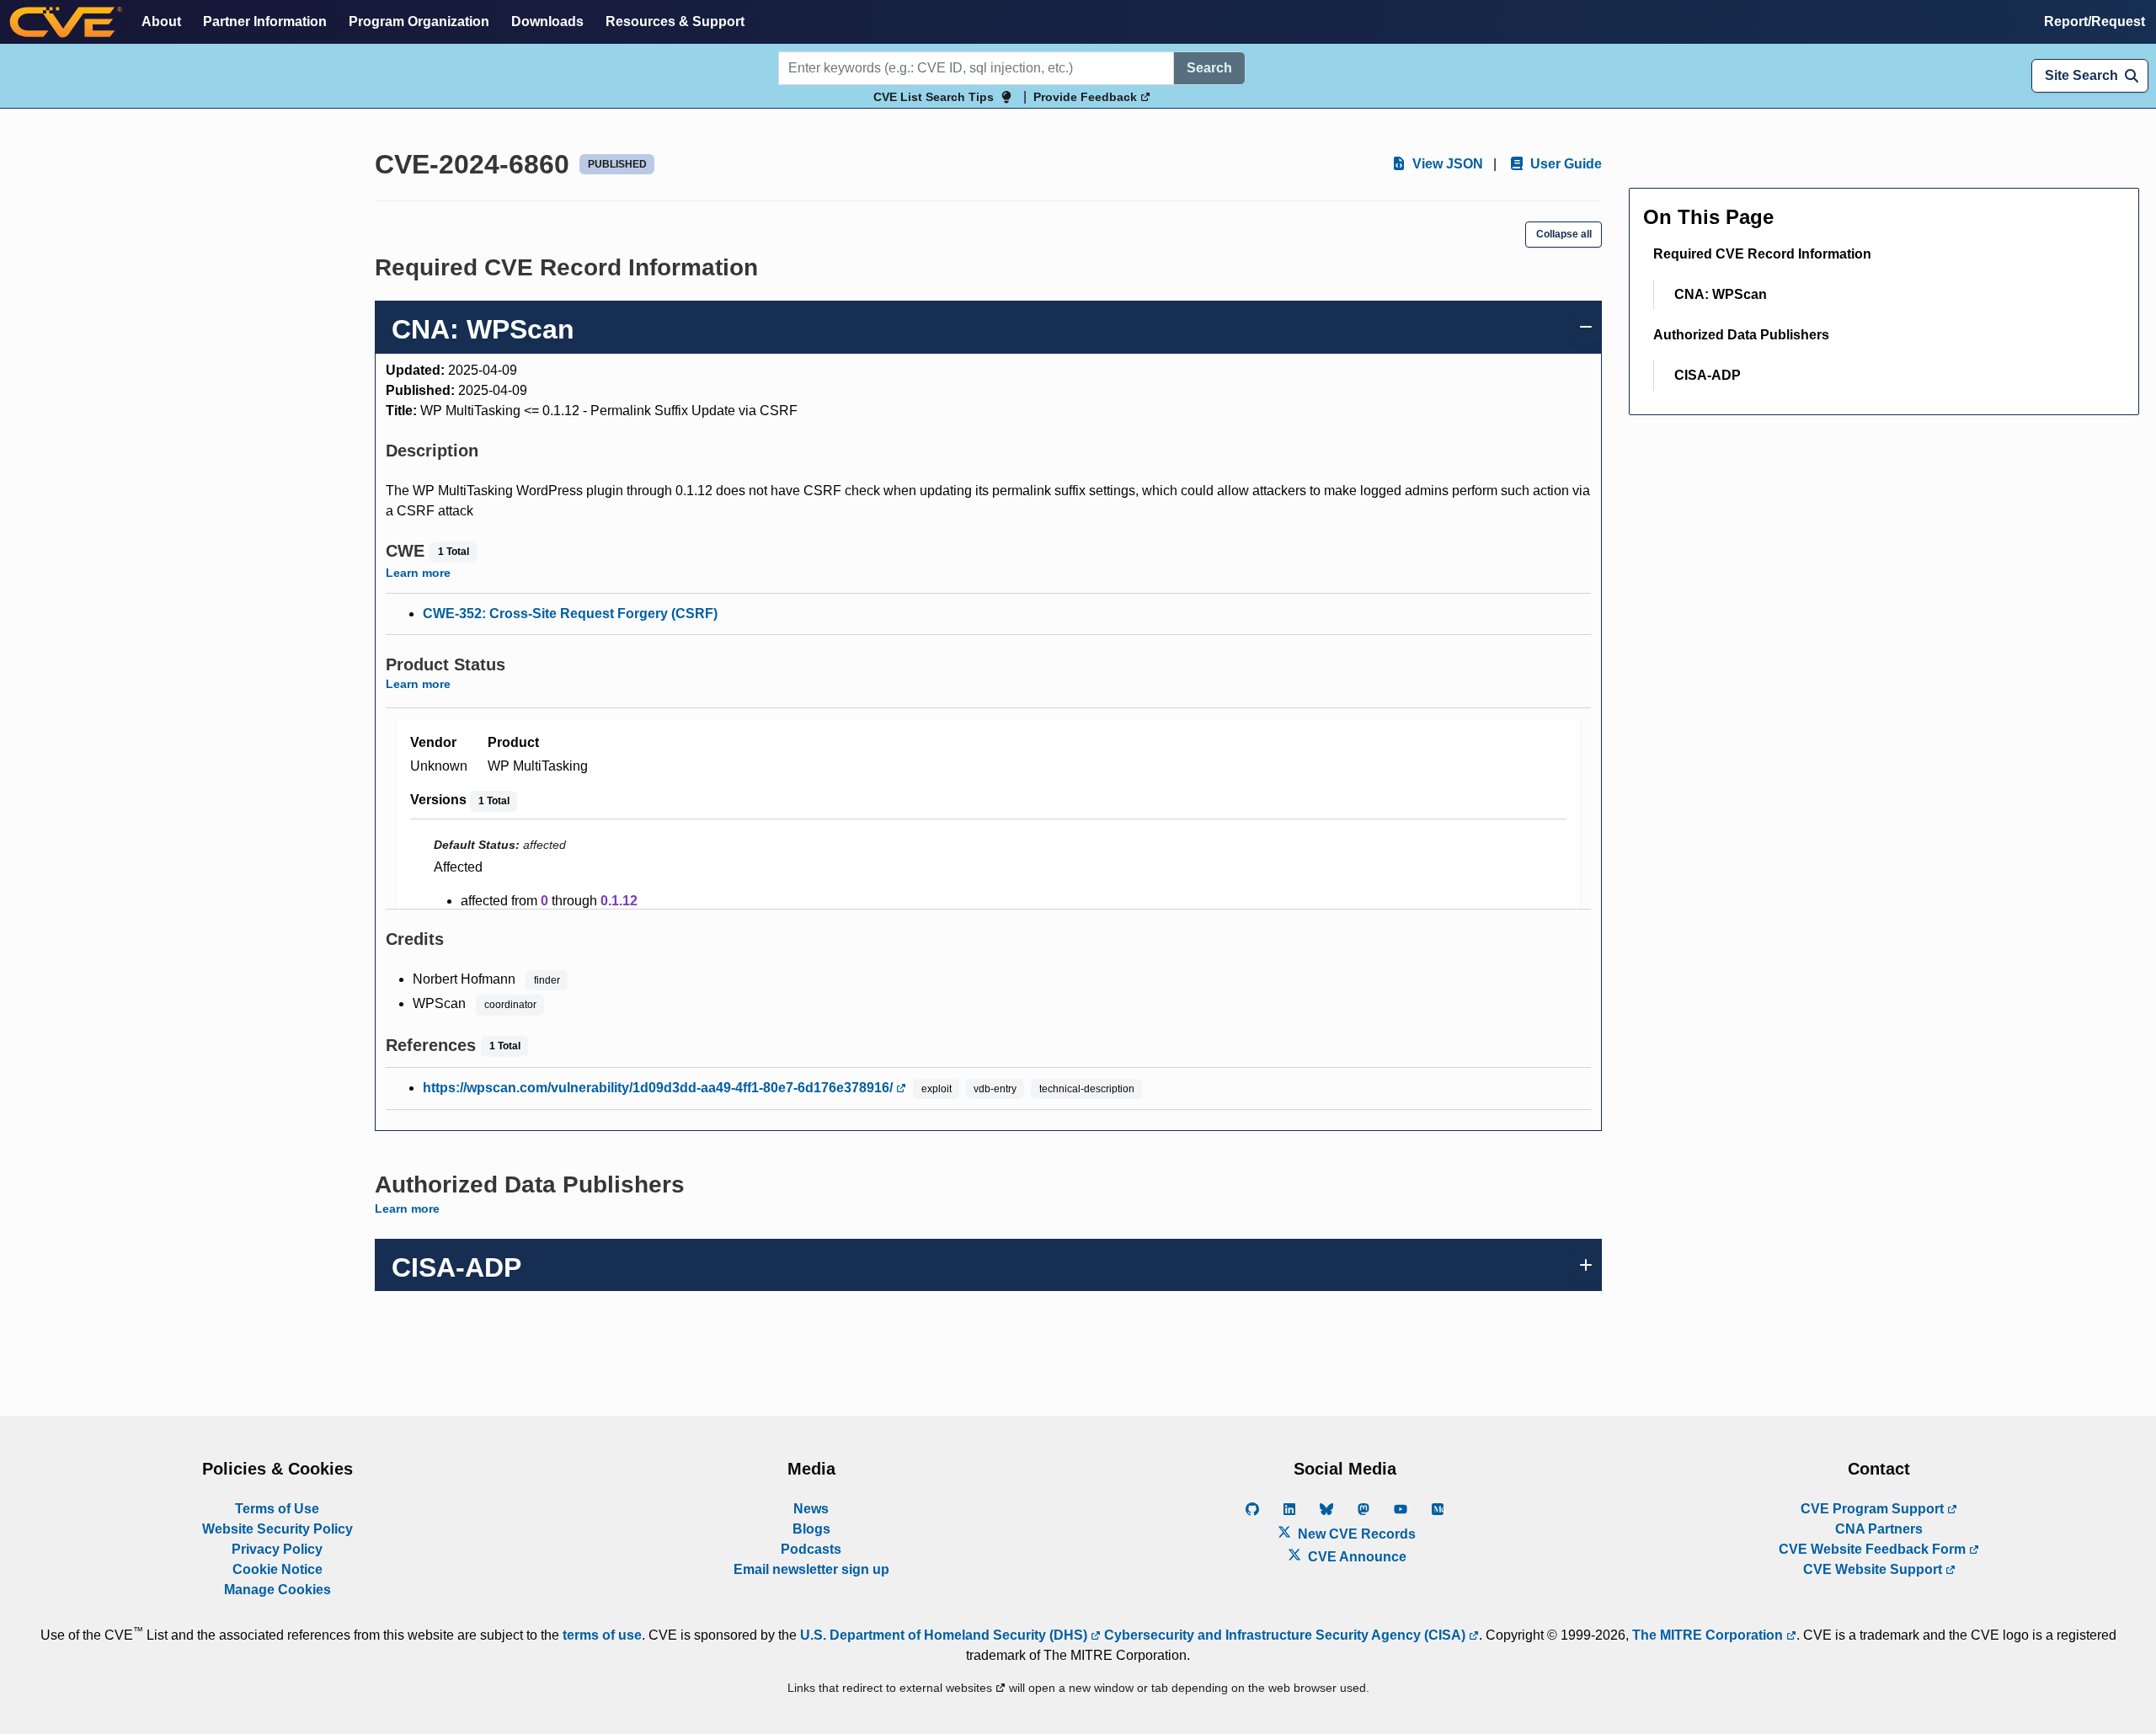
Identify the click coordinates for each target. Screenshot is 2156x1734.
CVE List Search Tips (934, 97)
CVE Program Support (1874, 1509)
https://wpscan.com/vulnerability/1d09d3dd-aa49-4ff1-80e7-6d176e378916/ (659, 1088)
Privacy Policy (277, 1549)
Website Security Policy (278, 1529)
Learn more (418, 573)
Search (1209, 68)
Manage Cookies (278, 1590)
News (811, 1509)
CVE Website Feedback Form (1874, 1549)
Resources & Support (675, 21)
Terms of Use (277, 1509)
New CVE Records (1355, 1534)
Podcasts (811, 1549)
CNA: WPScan (1721, 294)
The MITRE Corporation (1709, 1635)
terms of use (602, 1635)
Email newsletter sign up (811, 1569)
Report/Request (2095, 21)
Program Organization (419, 21)
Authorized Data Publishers (1741, 335)
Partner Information (265, 21)
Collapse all (1564, 234)
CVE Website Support (1874, 1569)
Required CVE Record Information (1762, 254)
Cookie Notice (278, 1569)
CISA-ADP (1708, 375)
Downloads (547, 21)
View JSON (1446, 164)
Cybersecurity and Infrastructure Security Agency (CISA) (1285, 1635)
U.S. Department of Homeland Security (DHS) (945, 1635)
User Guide (1564, 164)
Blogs (811, 1529)
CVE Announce (1356, 1557)
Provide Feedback (1087, 97)
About (161, 21)
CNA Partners (1879, 1529)
